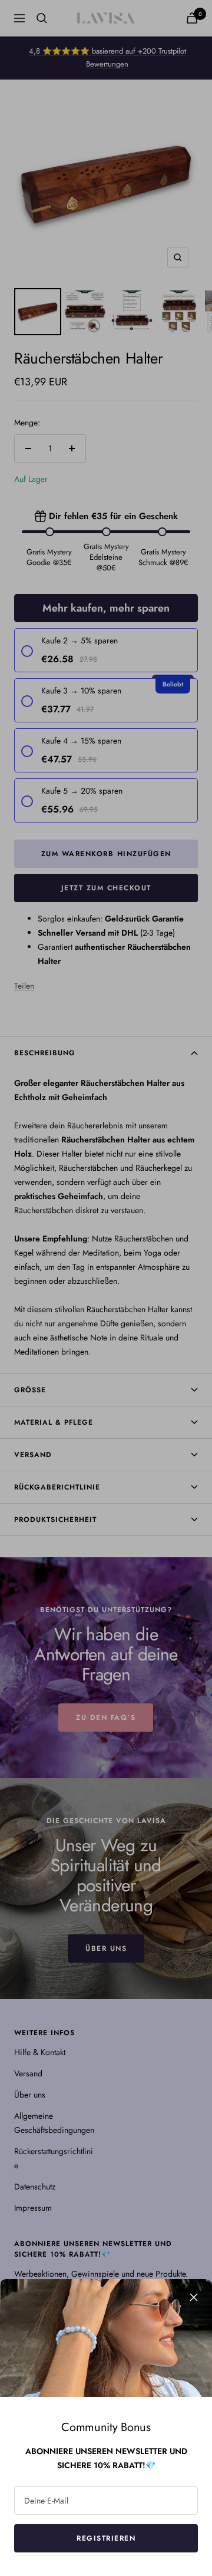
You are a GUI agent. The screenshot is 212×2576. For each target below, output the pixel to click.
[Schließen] (194, 2297)
